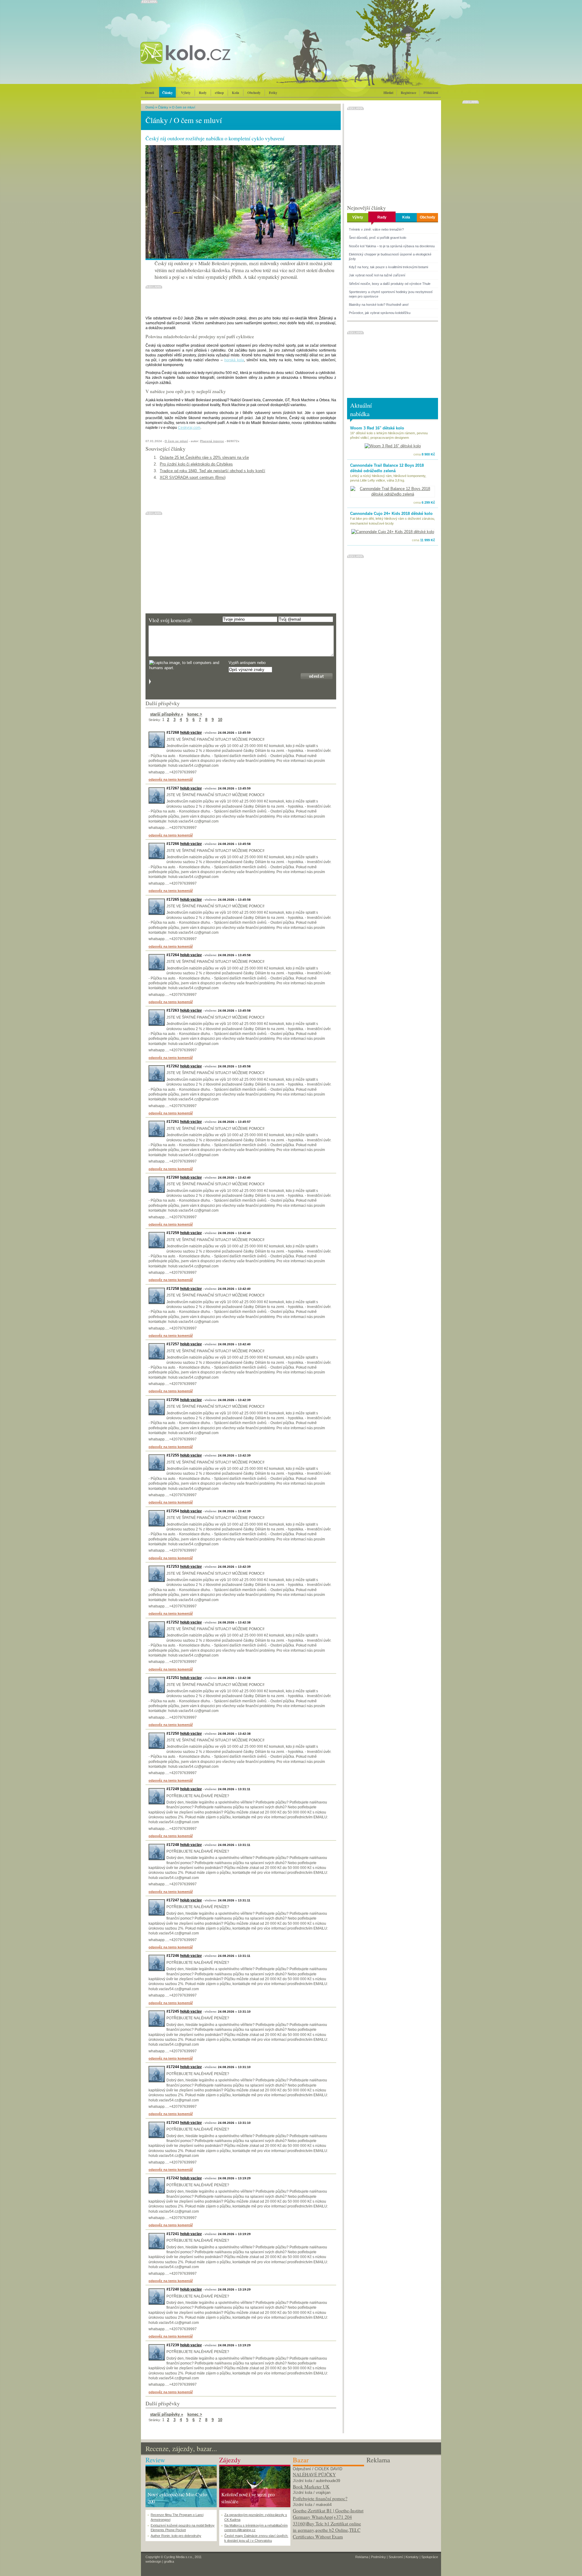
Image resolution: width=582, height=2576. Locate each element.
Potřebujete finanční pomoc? (320, 2498)
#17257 (173, 1344)
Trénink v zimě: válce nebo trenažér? (376, 229)
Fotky (273, 93)
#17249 (173, 1789)
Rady (203, 93)
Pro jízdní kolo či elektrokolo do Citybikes (196, 464)
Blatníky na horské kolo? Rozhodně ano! (379, 305)
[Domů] (202, 59)
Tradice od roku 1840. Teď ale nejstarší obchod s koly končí (212, 471)
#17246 (173, 1956)
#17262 (173, 1066)
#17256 (173, 1400)
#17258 (173, 1289)
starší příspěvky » (167, 714)
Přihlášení (431, 93)
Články (167, 93)
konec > (195, 714)
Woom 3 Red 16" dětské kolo (377, 428)
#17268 (173, 732)
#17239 (173, 2345)
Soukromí (396, 2557)
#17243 (173, 2123)
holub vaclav (191, 732)
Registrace (408, 93)
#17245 (173, 2011)
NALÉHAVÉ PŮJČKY (314, 2474)
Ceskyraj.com (189, 428)
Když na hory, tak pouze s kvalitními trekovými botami (388, 267)
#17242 (173, 2178)
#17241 (173, 2234)
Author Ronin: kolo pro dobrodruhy (176, 2536)
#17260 (173, 1177)
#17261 (173, 1122)
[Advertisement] (402, 2503)
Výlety (186, 93)
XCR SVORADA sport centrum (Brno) (193, 477)
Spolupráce (430, 2557)
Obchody (254, 93)
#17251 (173, 1678)
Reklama (362, 2557)
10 (220, 720)
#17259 (173, 1233)
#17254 (173, 1511)
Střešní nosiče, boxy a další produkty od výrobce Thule (390, 284)
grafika (169, 2561)
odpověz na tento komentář (171, 779)
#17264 (173, 955)
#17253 (173, 1567)
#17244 (173, 2067)
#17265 (173, 899)
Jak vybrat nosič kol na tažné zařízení (377, 275)
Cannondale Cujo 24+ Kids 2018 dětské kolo (391, 514)
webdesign (153, 2561)
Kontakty (412, 2557)
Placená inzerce (212, 441)
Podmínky (378, 2557)
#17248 (173, 1845)
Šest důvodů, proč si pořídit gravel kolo (378, 238)
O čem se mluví (184, 107)
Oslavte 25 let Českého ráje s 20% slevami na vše (204, 457)
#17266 (173, 844)
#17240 (173, 2289)
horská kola (234, 360)
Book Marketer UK (311, 2487)
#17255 (173, 1455)
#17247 (173, 1900)
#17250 (173, 1733)
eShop (219, 93)
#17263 (173, 1010)
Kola (236, 93)
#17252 (173, 1622)
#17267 (173, 788)
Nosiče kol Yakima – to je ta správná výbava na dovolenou (392, 246)
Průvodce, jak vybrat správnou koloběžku (380, 313)
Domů (149, 93)
